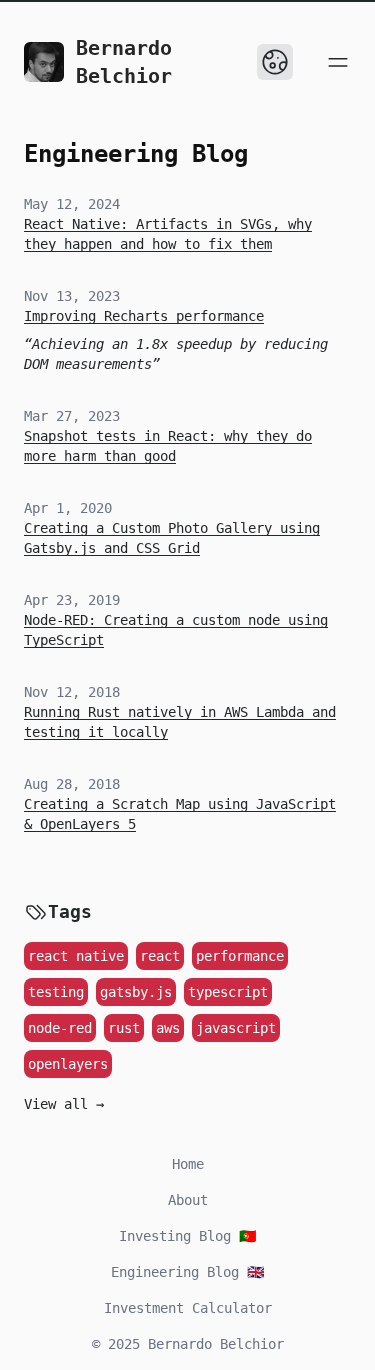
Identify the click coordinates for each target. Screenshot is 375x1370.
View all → (64, 1104)
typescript (228, 992)
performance (240, 956)
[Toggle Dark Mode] (275, 62)
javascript (236, 1028)
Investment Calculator (188, 1308)
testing (56, 992)
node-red (60, 1028)
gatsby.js (136, 992)
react (160, 956)
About (188, 1200)
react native (76, 956)
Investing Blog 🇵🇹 (187, 1236)
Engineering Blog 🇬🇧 (187, 1272)
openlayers (68, 1064)
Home (188, 1164)
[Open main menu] (338, 62)
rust (124, 1028)
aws (168, 1028)
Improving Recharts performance (144, 316)
